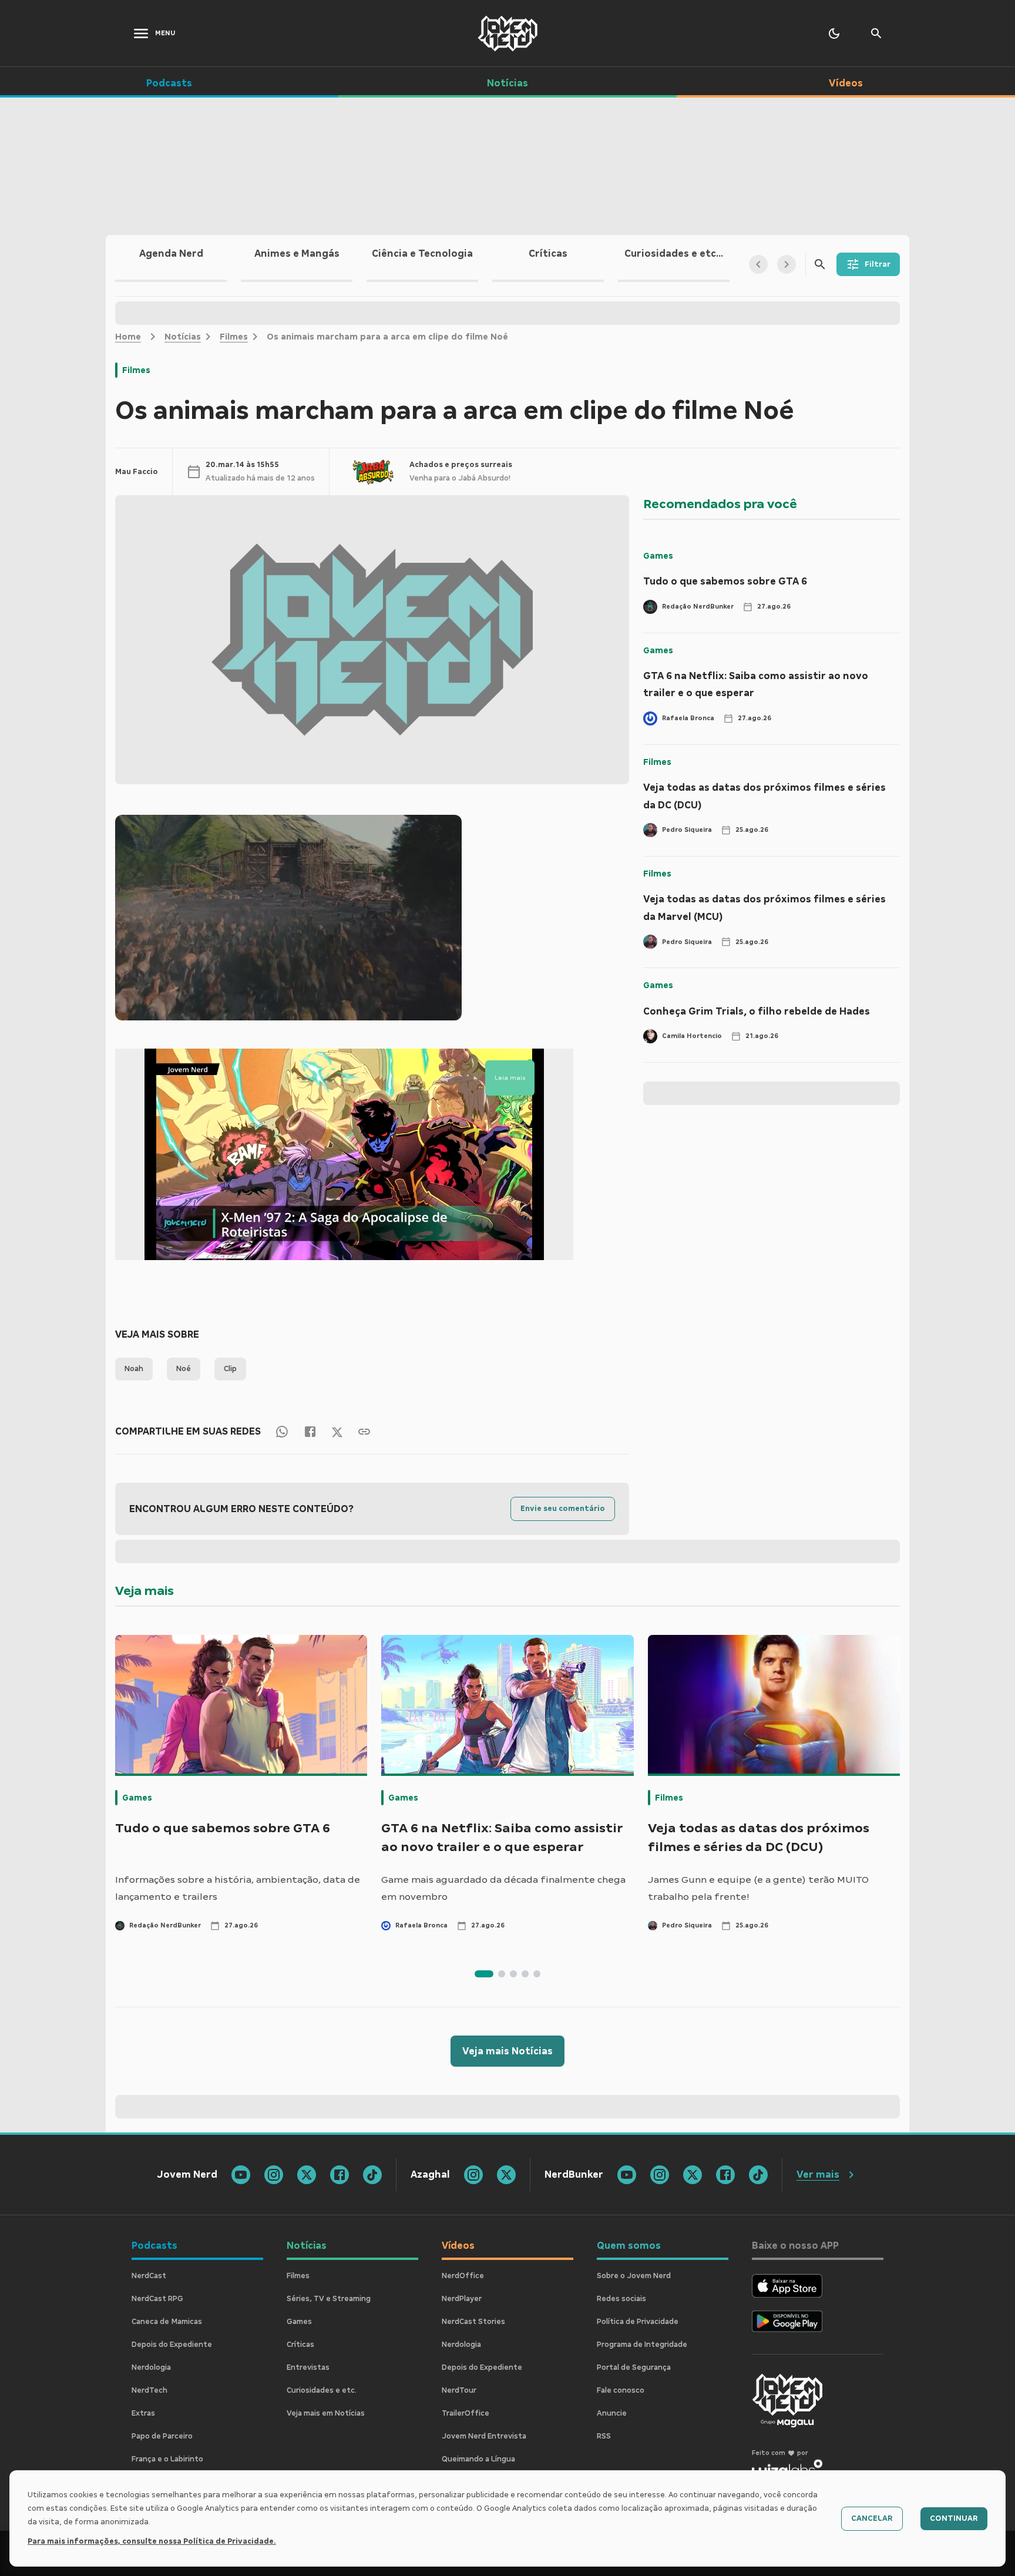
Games (658, 556)
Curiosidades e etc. (322, 2390)
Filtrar (878, 264)
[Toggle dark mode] (834, 33)
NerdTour (459, 2390)
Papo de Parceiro (162, 2436)
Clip (230, 1369)
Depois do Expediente (172, 2345)
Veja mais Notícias (508, 2051)
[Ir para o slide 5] (537, 1974)
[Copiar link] (364, 1431)
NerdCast (149, 2276)
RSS (604, 2436)
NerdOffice (463, 2276)
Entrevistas (308, 2367)
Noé (184, 1369)
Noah (134, 1369)
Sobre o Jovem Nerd (634, 2276)
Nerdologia (151, 2367)
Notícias (183, 337)
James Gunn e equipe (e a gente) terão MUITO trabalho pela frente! (758, 1888)
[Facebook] (310, 1431)
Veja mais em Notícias (326, 2413)
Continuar (954, 2518)
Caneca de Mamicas (167, 2322)
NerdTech (149, 2390)
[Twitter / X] (337, 1431)
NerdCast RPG (157, 2299)
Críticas (300, 2345)
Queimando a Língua (478, 2459)
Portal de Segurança (634, 2367)
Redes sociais (621, 2299)
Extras (143, 2413)
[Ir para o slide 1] (484, 1974)
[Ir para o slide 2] (502, 1974)
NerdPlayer (462, 2299)
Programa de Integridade (642, 2345)
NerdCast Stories (473, 2322)
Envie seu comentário (563, 1509)
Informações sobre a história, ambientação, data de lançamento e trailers (238, 1888)
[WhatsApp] (282, 1431)
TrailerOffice (466, 2413)
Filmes (234, 337)
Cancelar (872, 2518)
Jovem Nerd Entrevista (484, 2436)
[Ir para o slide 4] (525, 1974)
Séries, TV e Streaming (329, 2299)
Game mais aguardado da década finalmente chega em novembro (503, 1888)
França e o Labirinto (167, 2459)
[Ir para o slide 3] (513, 1974)
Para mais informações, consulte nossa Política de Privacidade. (152, 2541)
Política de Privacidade (638, 2322)
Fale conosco (621, 2390)
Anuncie (612, 2413)
